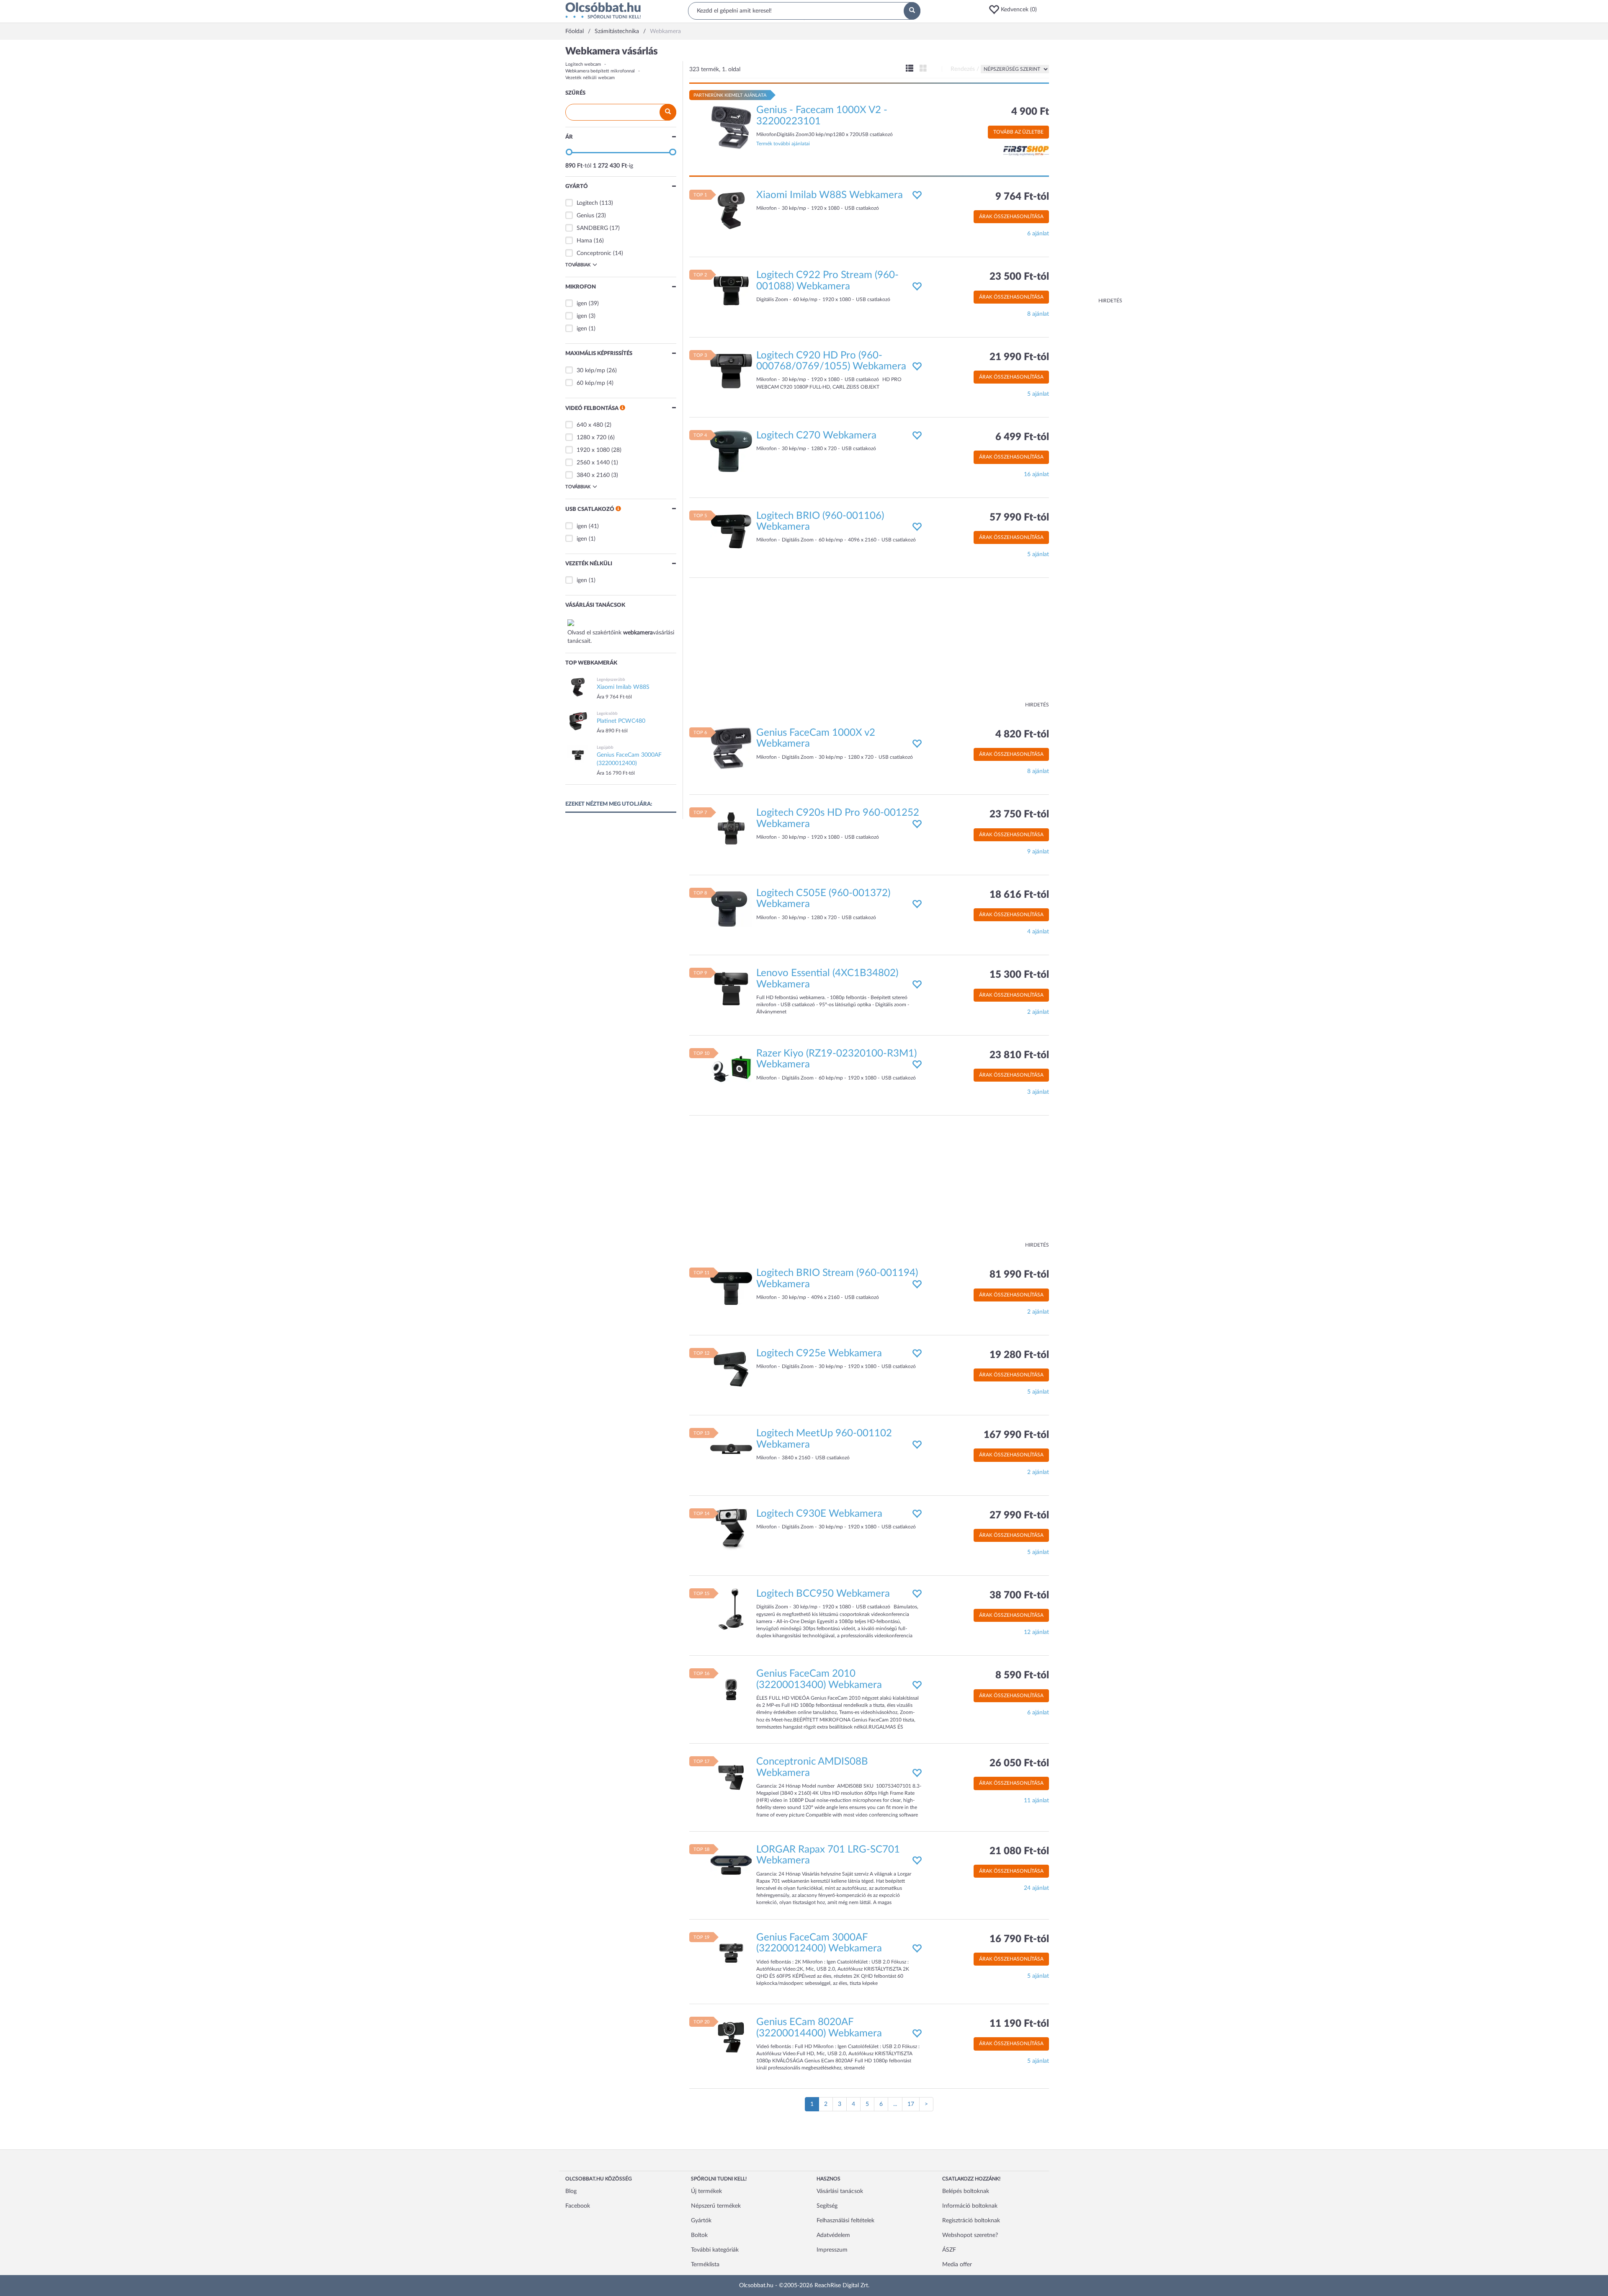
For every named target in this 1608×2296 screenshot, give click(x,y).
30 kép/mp (591, 371)
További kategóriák (715, 2250)
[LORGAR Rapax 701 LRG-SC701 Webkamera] (731, 1865)
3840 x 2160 (593, 475)
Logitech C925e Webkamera (819, 1353)
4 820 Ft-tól (1022, 734)
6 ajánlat (1038, 234)
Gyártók (701, 2221)
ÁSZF (949, 2250)
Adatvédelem (833, 2235)
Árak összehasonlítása (1011, 216)
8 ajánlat (1038, 314)
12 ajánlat (1036, 1632)
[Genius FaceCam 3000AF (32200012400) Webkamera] (731, 1953)
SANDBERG (592, 228)
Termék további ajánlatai (783, 144)
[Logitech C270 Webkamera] (731, 451)
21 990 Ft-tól (1019, 357)
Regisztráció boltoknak (971, 2221)
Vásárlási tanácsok (840, 2191)
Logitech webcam (583, 64)
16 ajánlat (1036, 474)
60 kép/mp (591, 383)
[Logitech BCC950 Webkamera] (731, 1609)
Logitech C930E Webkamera (819, 1514)
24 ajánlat (1036, 1888)
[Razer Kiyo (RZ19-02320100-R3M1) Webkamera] (731, 1069)
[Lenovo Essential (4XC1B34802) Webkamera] (731, 989)
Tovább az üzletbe (1018, 132)
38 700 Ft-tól (1019, 1595)
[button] (1015, 10)
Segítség (827, 2206)
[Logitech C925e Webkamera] (731, 1368)
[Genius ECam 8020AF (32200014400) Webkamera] (731, 2038)
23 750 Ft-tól (1019, 814)
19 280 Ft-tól (1019, 1355)
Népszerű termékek (716, 2206)
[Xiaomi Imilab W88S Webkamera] (731, 210)
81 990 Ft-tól (1019, 1275)
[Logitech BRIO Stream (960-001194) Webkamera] (731, 1288)
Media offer (957, 2265)
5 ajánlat (1038, 394)
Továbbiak (578, 265)
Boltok (699, 2235)
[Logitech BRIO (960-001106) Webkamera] (731, 531)
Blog (571, 2191)
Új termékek (706, 2191)
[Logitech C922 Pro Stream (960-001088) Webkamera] (731, 291)
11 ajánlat (1036, 1801)
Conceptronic (594, 253)
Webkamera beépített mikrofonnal (600, 71)
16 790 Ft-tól (1019, 1939)
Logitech (587, 203)
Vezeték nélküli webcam (590, 78)
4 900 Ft (1030, 112)
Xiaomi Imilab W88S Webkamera (830, 195)
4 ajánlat (1038, 932)
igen (582, 304)
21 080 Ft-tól (1019, 1851)
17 (911, 2104)
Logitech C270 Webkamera (816, 435)
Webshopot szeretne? (970, 2235)
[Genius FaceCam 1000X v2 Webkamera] (731, 748)
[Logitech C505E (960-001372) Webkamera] (731, 908)
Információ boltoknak (970, 2206)
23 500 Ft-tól (1019, 277)
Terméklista (705, 2265)
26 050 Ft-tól (1019, 1763)
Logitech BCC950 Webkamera (823, 1594)
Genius (585, 216)
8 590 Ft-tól (1022, 1675)
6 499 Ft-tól (1022, 437)
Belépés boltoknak (966, 2191)
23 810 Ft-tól (1019, 1055)
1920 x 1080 (593, 450)
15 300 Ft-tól (1019, 975)
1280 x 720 (591, 438)
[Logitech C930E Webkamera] (731, 1529)
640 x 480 (590, 425)
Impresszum (832, 2250)
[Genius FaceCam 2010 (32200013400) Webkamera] (731, 1689)
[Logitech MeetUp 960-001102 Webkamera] (731, 1449)
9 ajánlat (1038, 852)
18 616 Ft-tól (1019, 895)
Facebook (578, 2206)
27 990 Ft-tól (1019, 1515)
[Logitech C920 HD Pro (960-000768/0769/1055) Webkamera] (731, 371)
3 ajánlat (1038, 1092)
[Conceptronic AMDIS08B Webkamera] (731, 1777)
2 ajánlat (1038, 1012)
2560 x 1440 (593, 463)
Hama (584, 241)
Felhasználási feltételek (845, 2221)
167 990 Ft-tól (1016, 1435)
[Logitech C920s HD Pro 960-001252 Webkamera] (731, 828)
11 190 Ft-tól (1019, 2024)
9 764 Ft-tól (1022, 197)
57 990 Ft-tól (1019, 518)
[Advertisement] (1089, 172)
